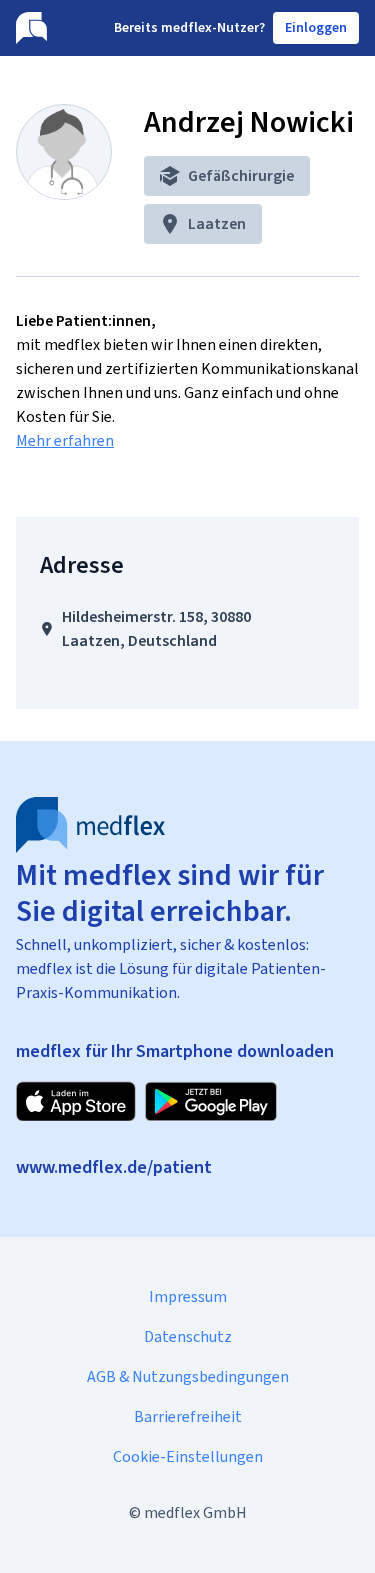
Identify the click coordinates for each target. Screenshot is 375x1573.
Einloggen (316, 27)
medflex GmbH (195, 1512)
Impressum (188, 1296)
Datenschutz (188, 1336)
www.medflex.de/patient (114, 1167)
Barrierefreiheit (188, 1416)
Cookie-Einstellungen (188, 1456)
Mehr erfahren (65, 440)
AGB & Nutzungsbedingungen (188, 1376)
